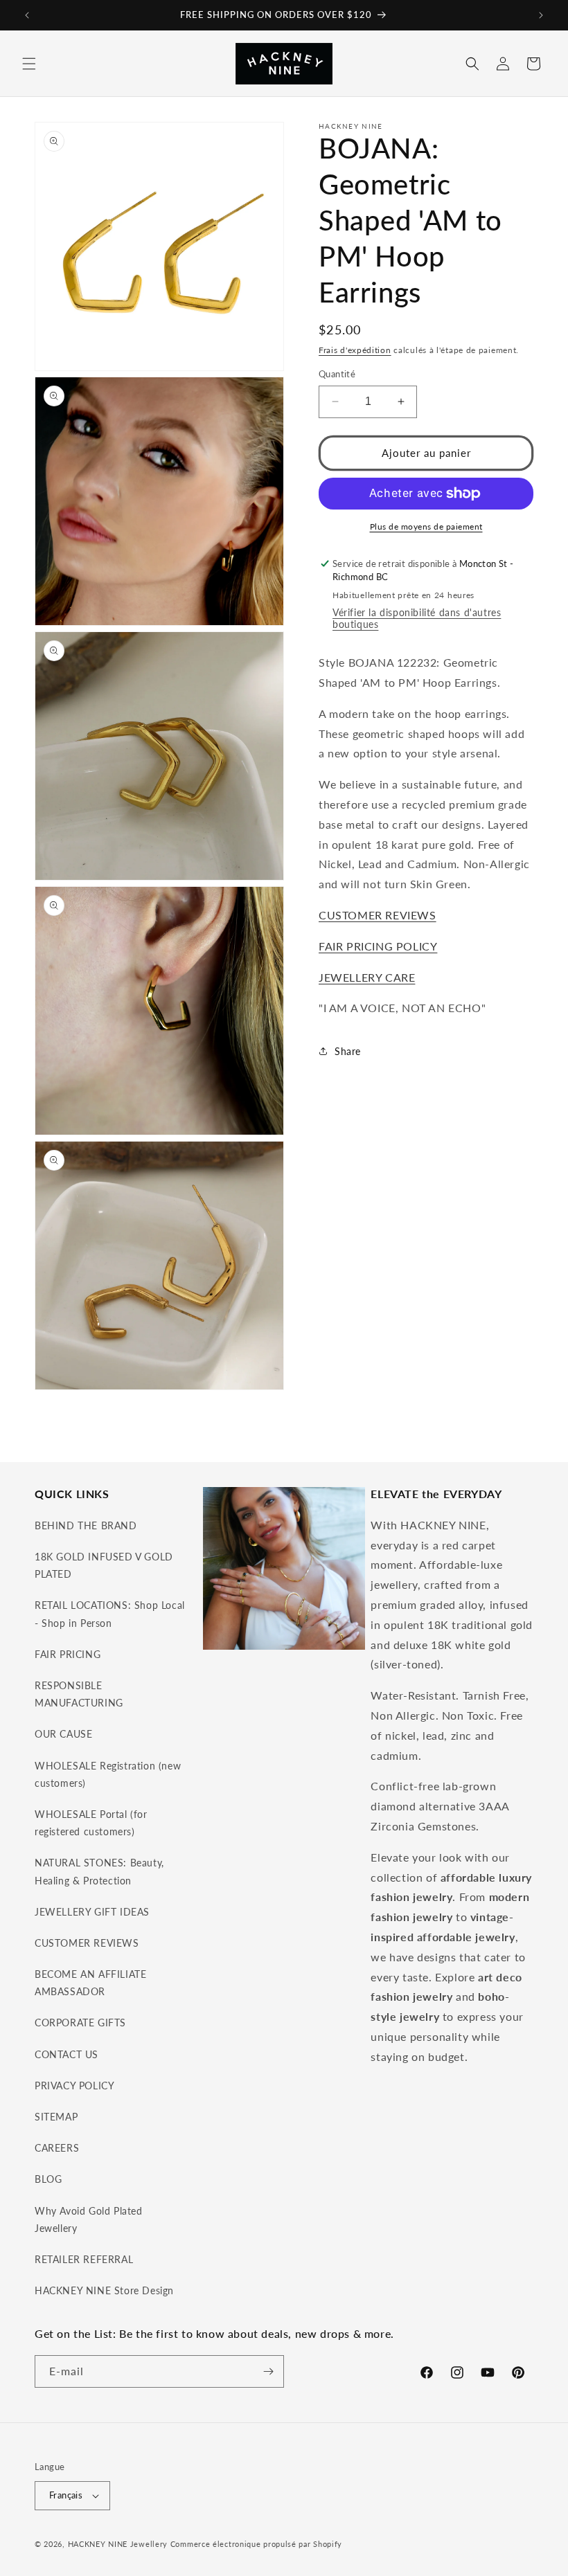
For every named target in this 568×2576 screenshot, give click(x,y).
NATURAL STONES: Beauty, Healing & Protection (99, 1871)
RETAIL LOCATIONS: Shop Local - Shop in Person (110, 1614)
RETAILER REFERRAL (84, 2259)
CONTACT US (66, 2054)
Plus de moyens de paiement (426, 526)
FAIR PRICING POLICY (378, 946)
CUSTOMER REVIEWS (378, 915)
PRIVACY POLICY (74, 2086)
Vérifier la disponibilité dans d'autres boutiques (417, 618)
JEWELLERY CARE (367, 977)
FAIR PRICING (68, 1654)
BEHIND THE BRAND (86, 1525)
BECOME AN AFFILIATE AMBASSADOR (90, 1983)
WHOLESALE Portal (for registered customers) (91, 1823)
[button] (29, 64)
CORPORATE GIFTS (80, 2023)
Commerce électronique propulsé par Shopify (256, 2544)
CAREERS (57, 2148)
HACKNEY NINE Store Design (104, 2290)
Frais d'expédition (355, 350)
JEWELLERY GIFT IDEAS (92, 1912)
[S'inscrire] (268, 2371)
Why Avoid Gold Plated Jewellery (89, 2219)
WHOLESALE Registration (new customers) (108, 1774)
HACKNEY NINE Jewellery (118, 2544)
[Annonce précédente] (27, 15)
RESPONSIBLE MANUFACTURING (79, 1694)
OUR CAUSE (63, 1734)
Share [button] (348, 1051)
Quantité (337, 374)
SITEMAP (56, 2117)
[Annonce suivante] (541, 15)
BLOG (48, 2179)
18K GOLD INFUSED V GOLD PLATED (104, 1565)
